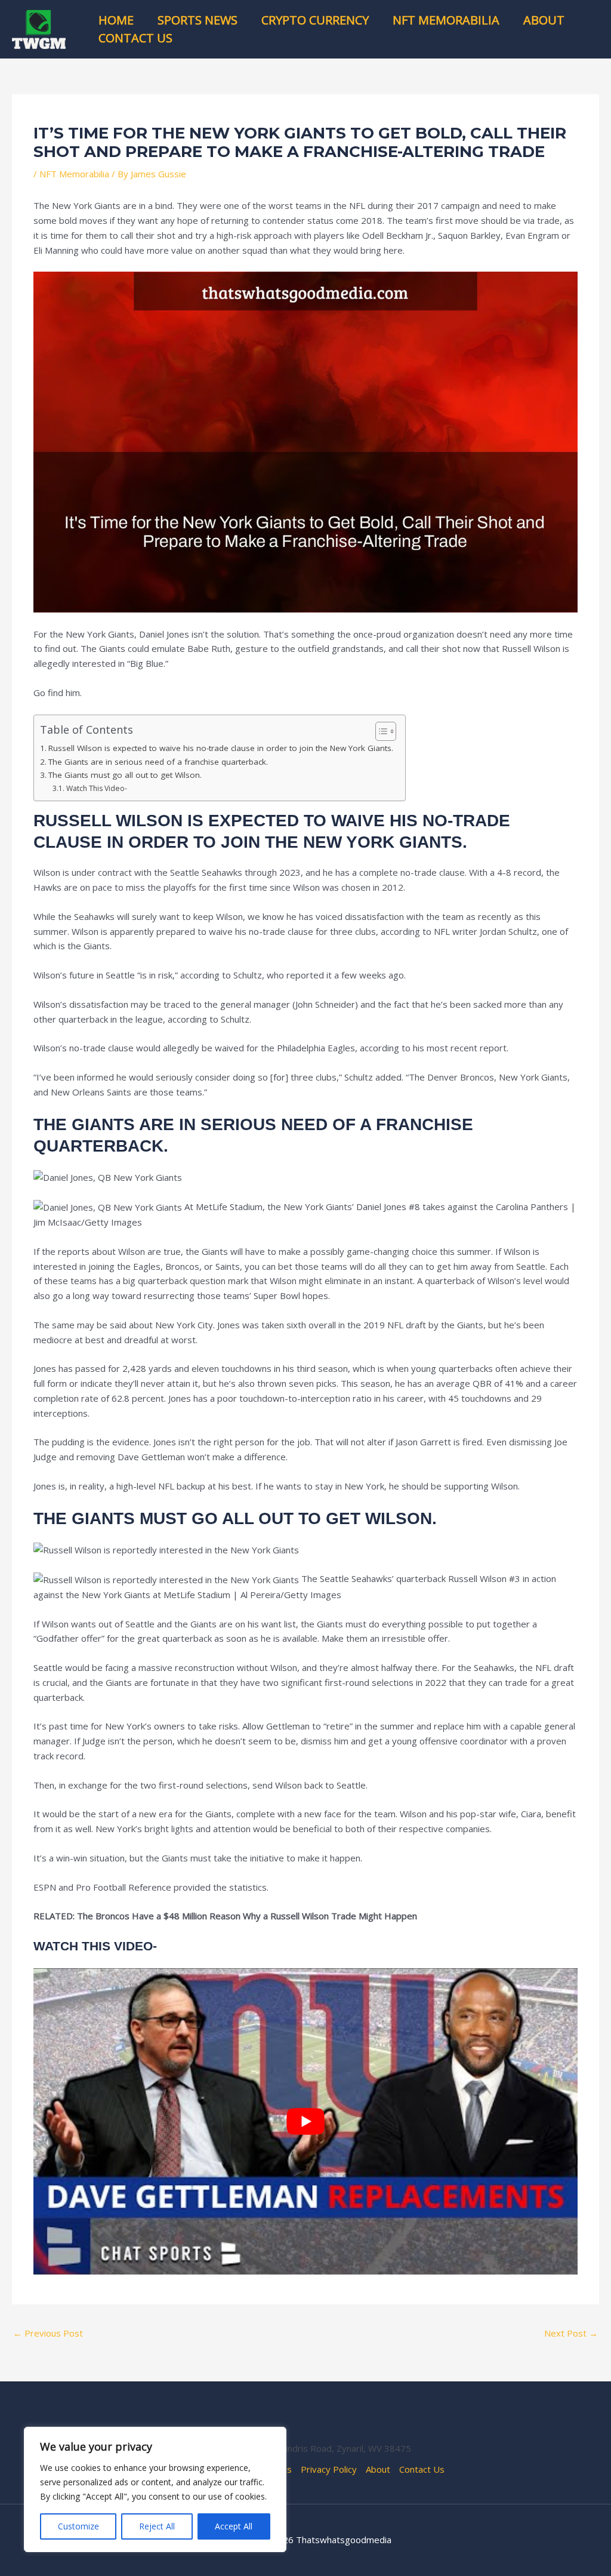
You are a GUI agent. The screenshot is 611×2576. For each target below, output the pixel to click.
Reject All (157, 2526)
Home (116, 20)
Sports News (198, 20)
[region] (155, 2489)
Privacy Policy (329, 2469)
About (544, 20)
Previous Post (48, 2333)
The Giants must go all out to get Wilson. (125, 775)
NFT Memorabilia (446, 20)
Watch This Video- (96, 788)
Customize (78, 2526)
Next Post (571, 2333)
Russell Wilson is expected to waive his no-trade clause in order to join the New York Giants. (221, 748)
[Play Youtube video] (305, 2121)
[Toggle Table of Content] (380, 731)
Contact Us (135, 38)
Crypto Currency (315, 20)
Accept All (234, 2526)
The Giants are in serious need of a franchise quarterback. (158, 762)
